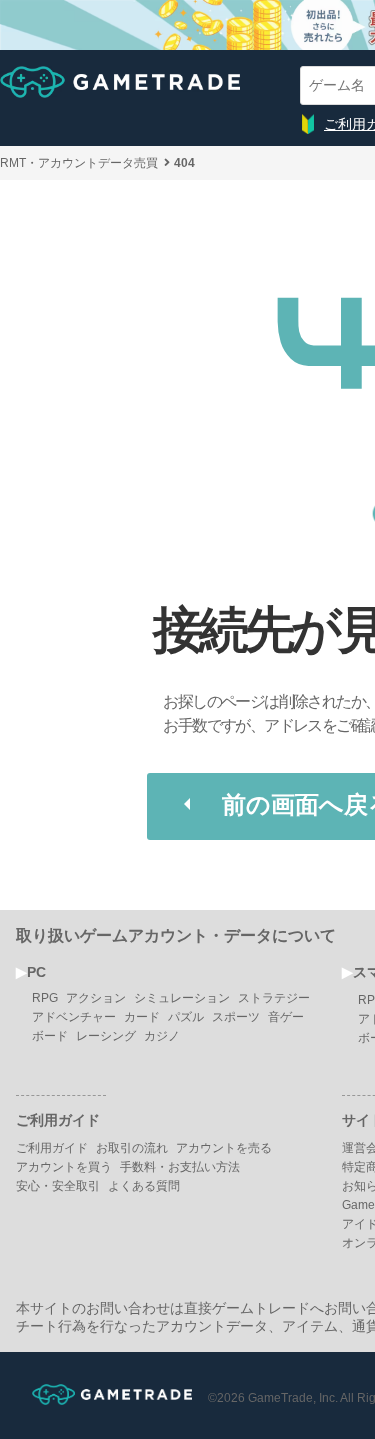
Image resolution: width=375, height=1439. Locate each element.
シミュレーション (182, 998)
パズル (186, 1017)
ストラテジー (274, 998)
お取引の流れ (132, 1148)
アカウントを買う (64, 1167)
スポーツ (236, 1017)
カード (142, 1017)
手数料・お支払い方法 (180, 1167)
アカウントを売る (224, 1148)
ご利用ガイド (52, 1148)
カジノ (162, 1036)
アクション (96, 998)
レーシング (106, 1036)
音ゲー (286, 1017)
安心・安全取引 (58, 1186)
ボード (50, 1036)
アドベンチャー (74, 1017)
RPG (45, 998)
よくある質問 (144, 1186)
